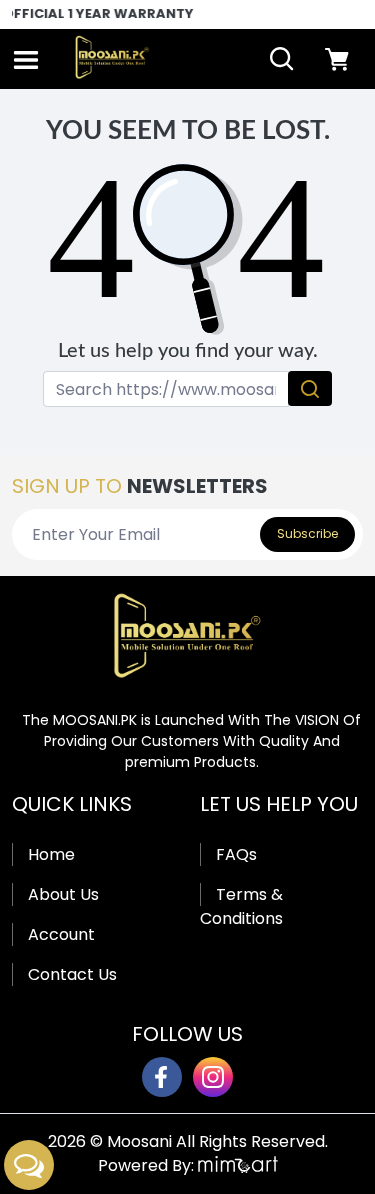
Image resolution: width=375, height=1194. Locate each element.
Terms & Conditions (241, 906)
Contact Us (72, 974)
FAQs (236, 854)
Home (51, 854)
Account (61, 934)
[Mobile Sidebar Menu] (26, 60)
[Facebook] (162, 1077)
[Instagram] (213, 1077)
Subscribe (307, 533)
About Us (63, 894)
